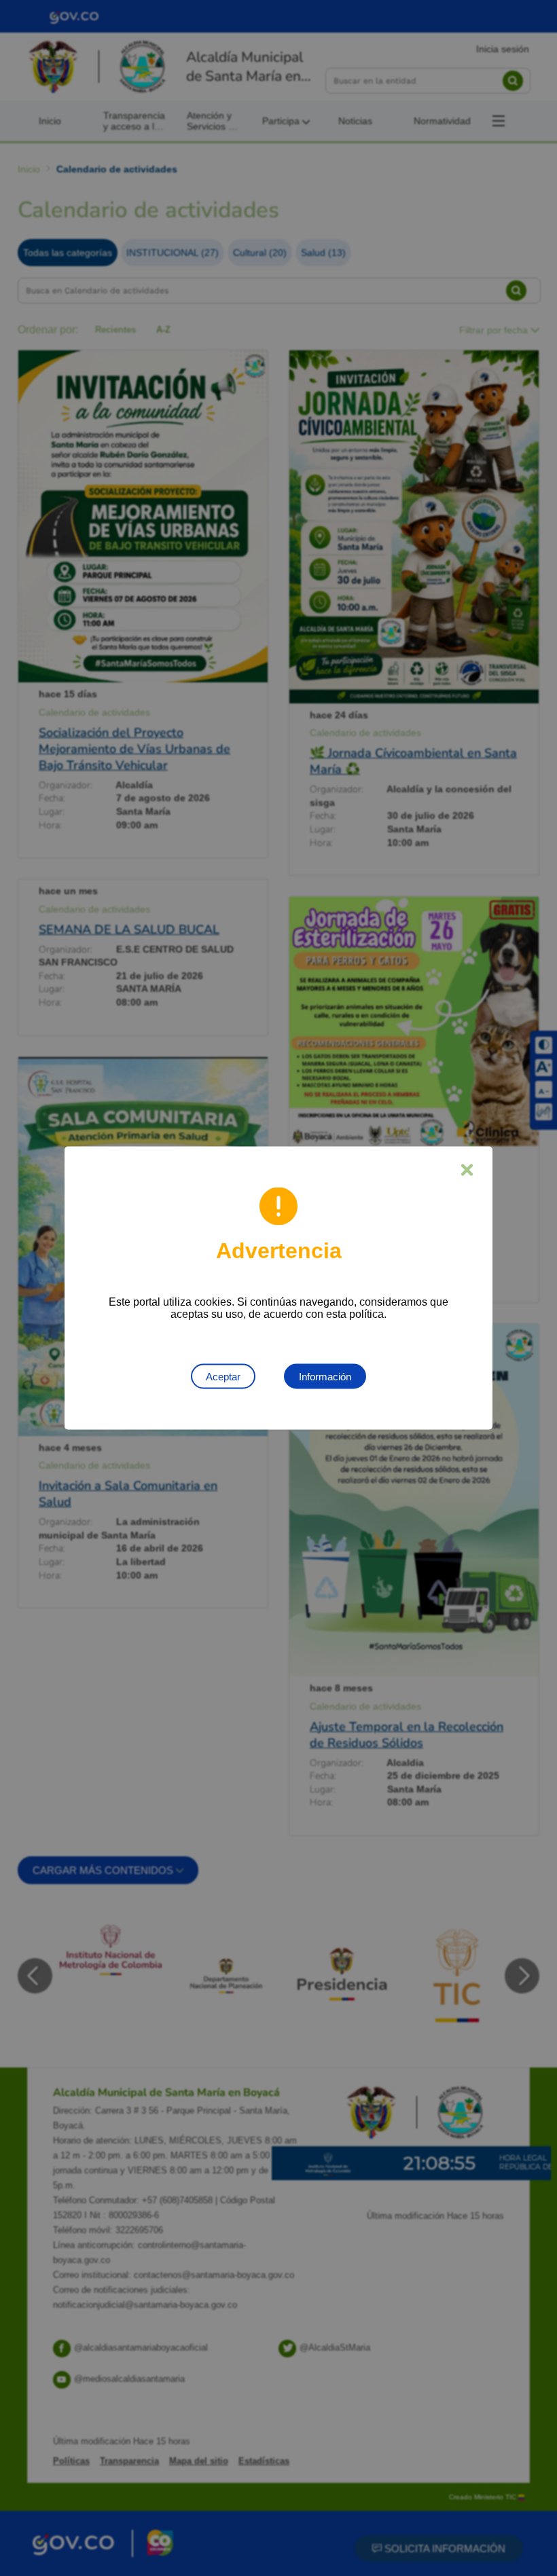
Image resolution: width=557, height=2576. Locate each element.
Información (325, 1377)
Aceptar (223, 1377)
